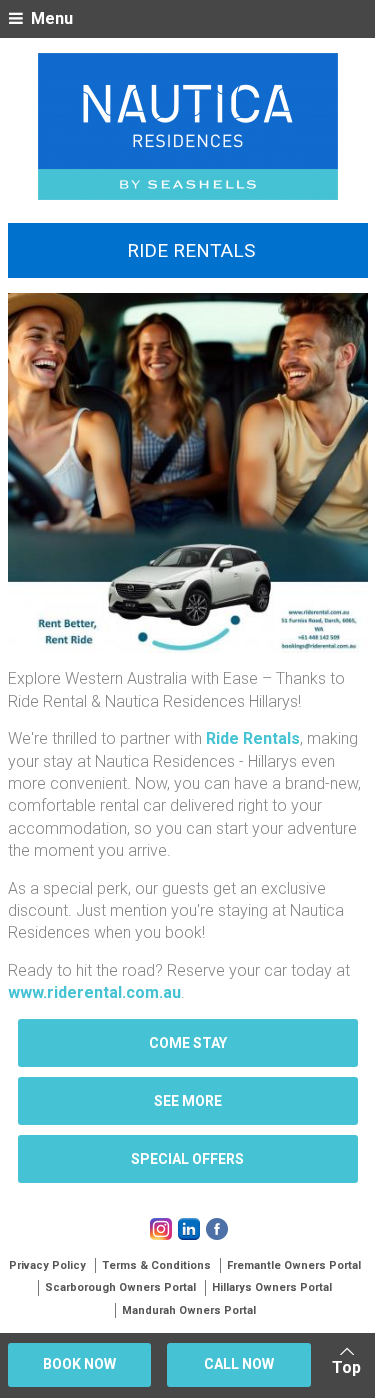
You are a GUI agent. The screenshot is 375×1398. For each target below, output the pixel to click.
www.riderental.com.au (94, 992)
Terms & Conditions (156, 1265)
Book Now (79, 1364)
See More (188, 1101)
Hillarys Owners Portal (272, 1287)
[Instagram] (161, 1229)
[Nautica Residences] (188, 126)
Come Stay (188, 1043)
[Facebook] (217, 1229)
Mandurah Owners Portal (189, 1310)
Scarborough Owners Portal (120, 1287)
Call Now (239, 1364)
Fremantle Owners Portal (294, 1265)
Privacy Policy (47, 1265)
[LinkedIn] (189, 1229)
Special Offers (187, 1159)
